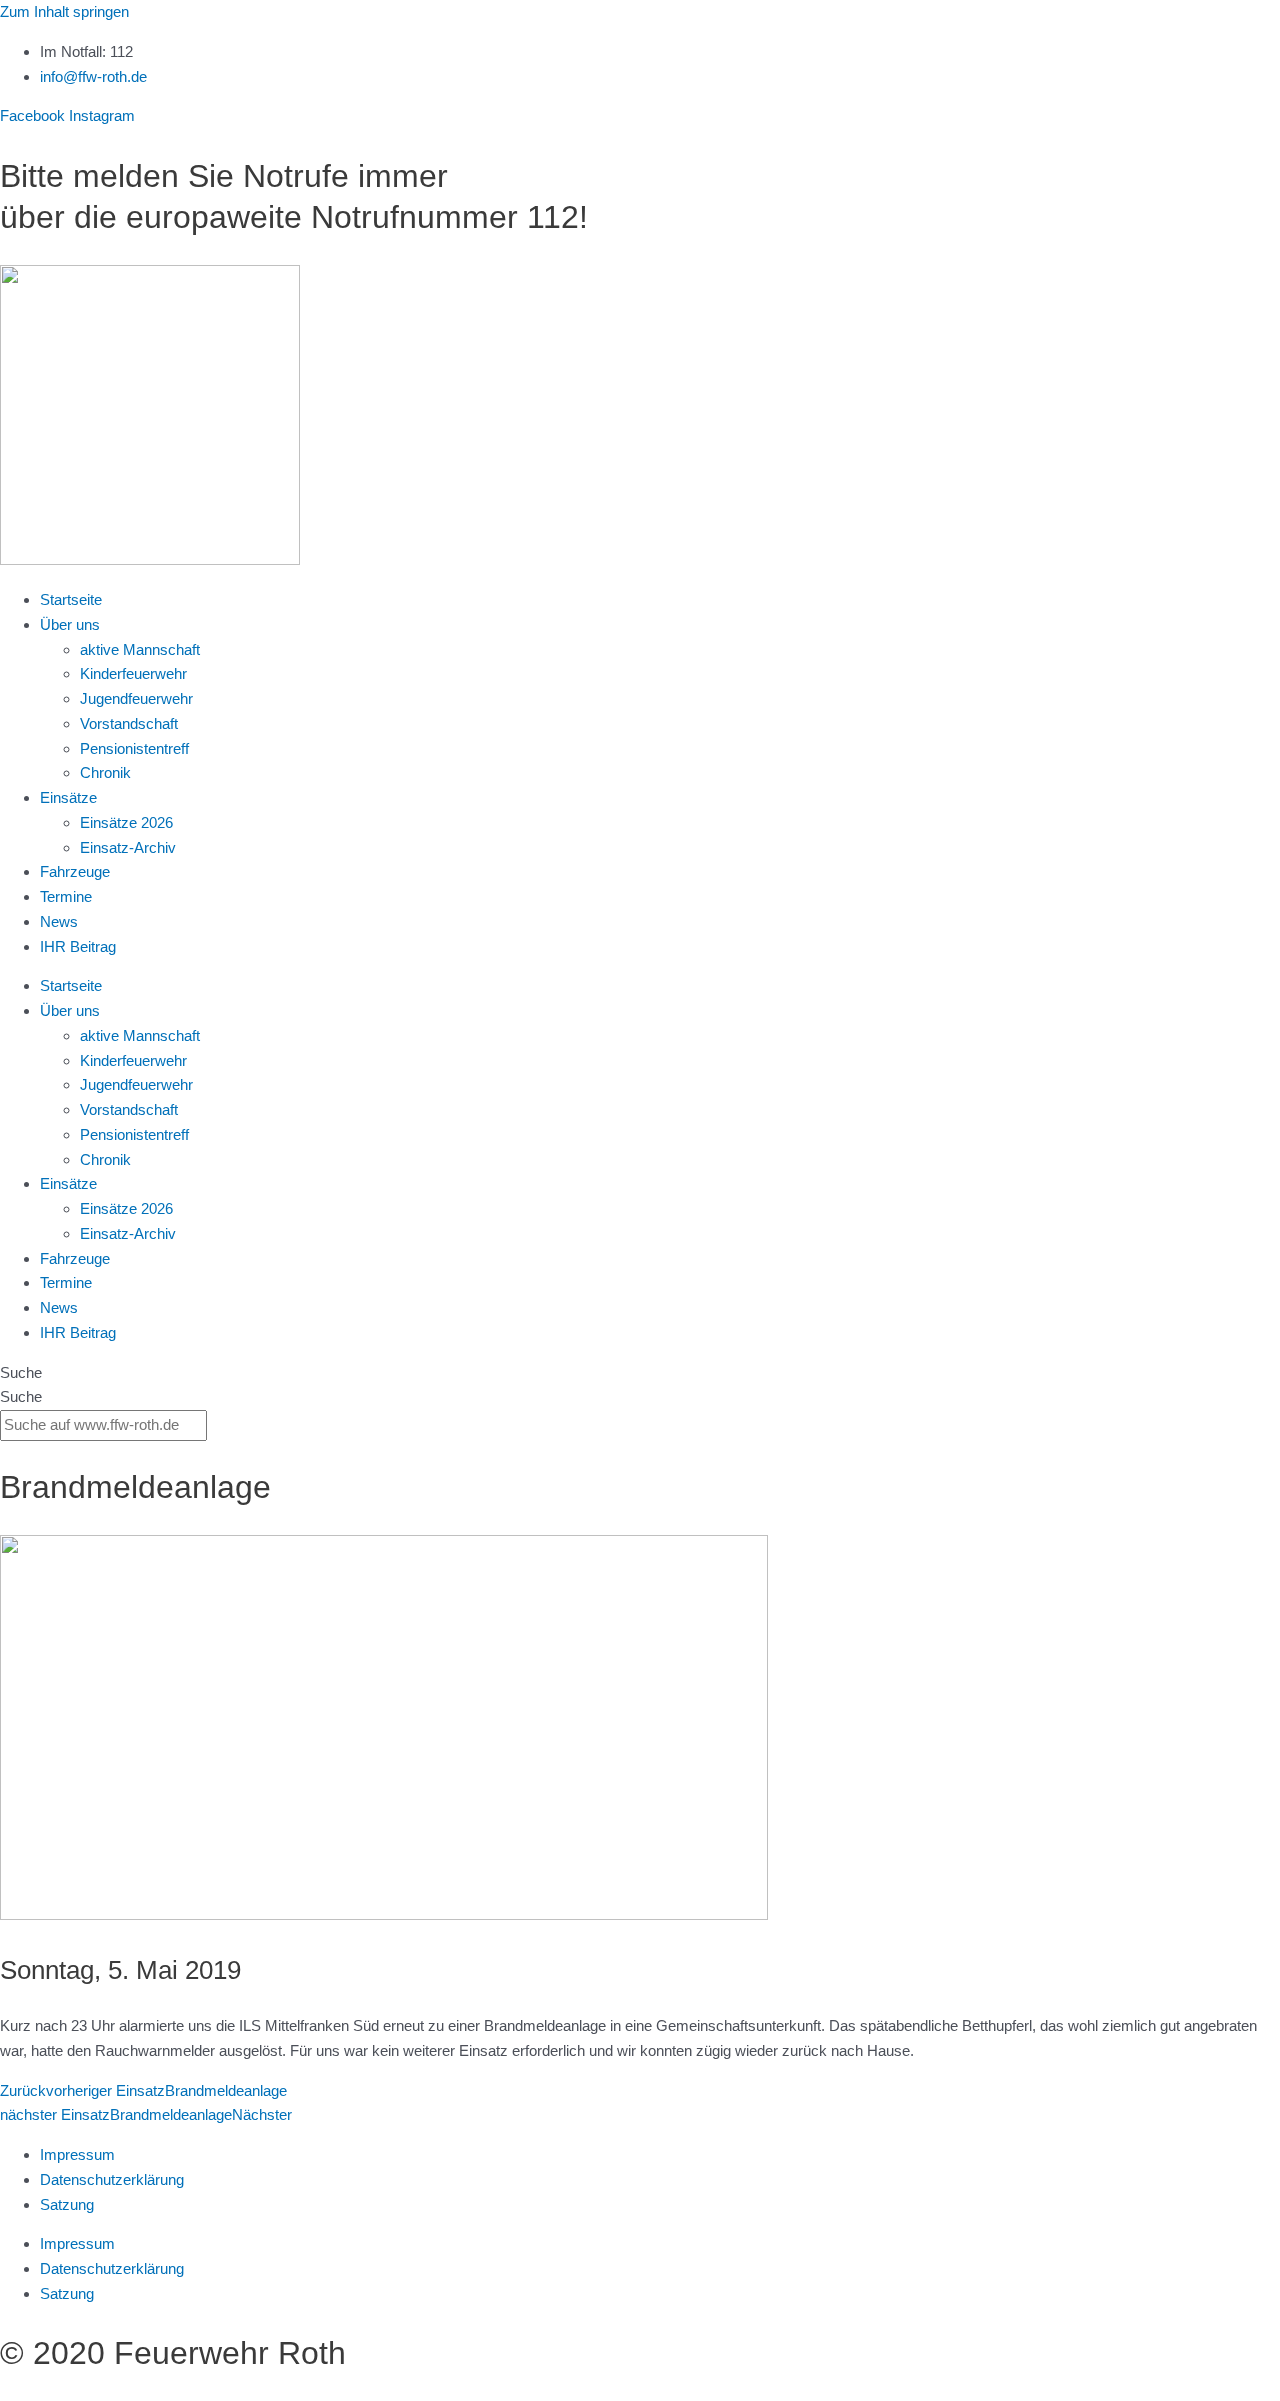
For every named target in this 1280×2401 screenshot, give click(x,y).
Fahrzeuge (75, 871)
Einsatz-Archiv (128, 847)
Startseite (71, 599)
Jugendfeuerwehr (136, 698)
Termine (66, 896)
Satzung (67, 2204)
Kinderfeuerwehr (133, 673)
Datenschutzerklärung (112, 2179)
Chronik (105, 772)
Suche (21, 1372)
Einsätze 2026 (126, 822)
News (59, 921)
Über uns (70, 624)
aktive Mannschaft (140, 649)
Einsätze (68, 797)
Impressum (77, 2154)
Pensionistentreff (134, 748)
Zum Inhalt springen (64, 11)
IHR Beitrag (78, 946)
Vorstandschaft (129, 723)
